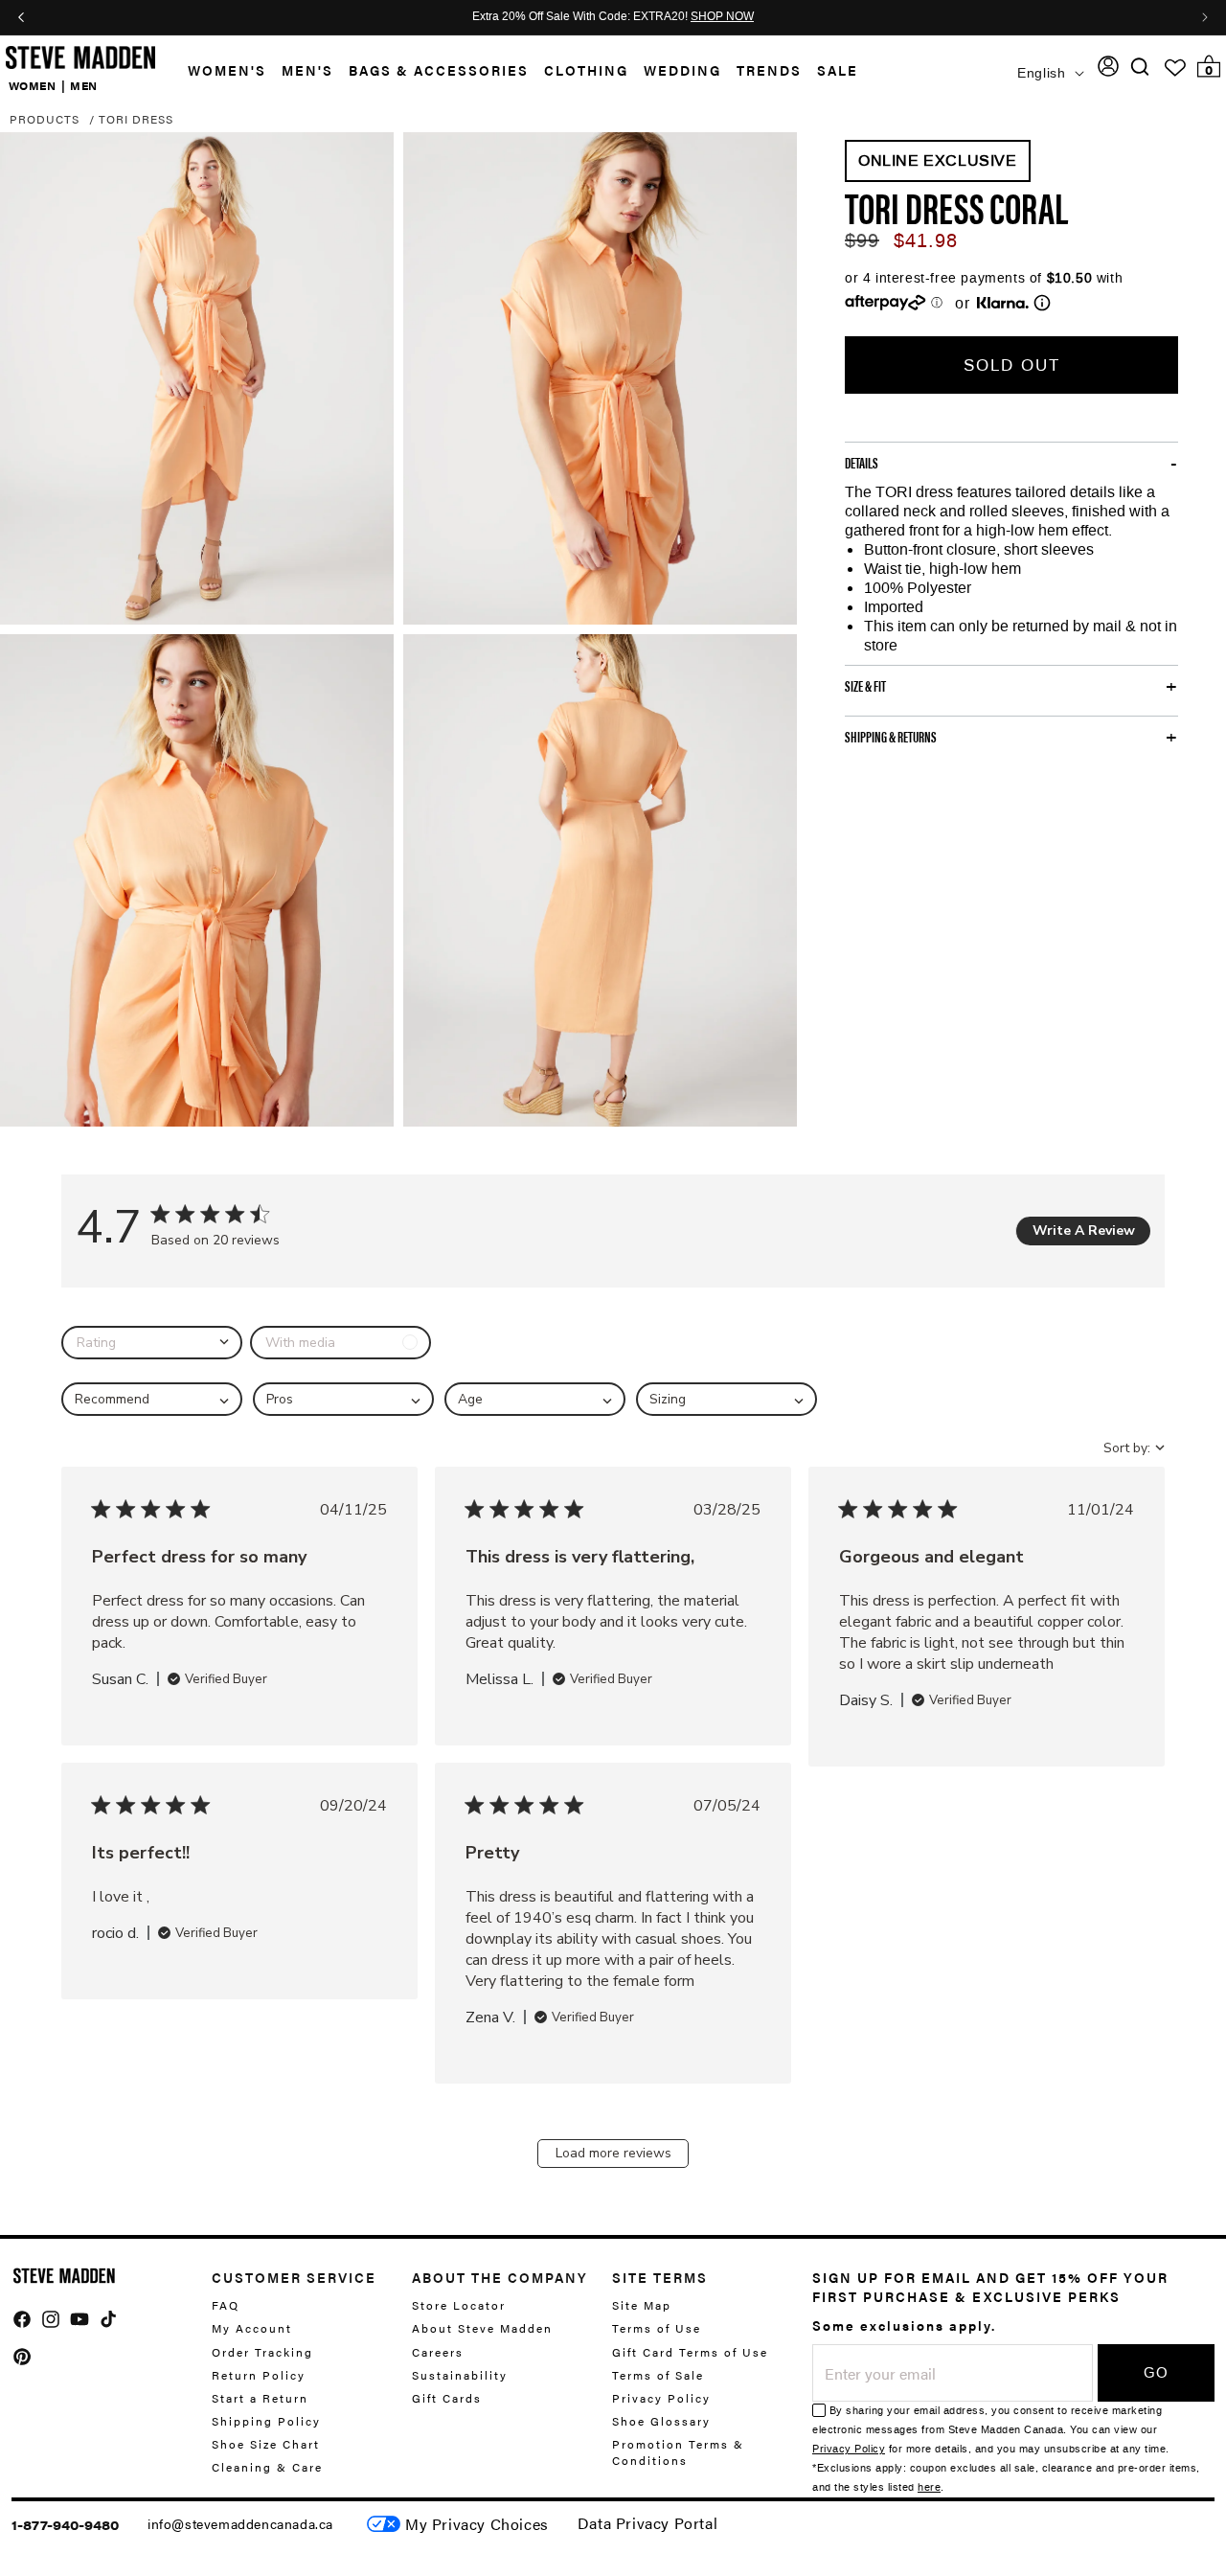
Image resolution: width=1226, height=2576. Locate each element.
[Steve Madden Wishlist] (1175, 68)
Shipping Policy (266, 2420)
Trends (769, 70)
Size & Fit (865, 686)
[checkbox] (341, 1343)
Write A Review (1084, 1231)
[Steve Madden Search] (1140, 67)
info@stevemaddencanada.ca (240, 2523)
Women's (227, 70)
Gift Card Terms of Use (690, 2351)
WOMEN (33, 84)
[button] (219, 70)
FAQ (226, 2305)
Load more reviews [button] (613, 2153)
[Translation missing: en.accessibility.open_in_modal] (197, 378)
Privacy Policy (661, 2397)
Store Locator (459, 2305)
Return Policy (259, 2374)
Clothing (586, 70)
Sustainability (460, 2374)
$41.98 (926, 240)
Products (45, 119)
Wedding (682, 70)
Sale (838, 70)
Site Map (642, 2305)
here (929, 2487)
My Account (252, 2328)
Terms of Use (657, 2328)
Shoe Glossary (661, 2420)
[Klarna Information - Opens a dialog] (1003, 303)
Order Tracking (262, 2351)
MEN (84, 84)
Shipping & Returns (891, 737)
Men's (307, 70)
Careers (438, 2351)
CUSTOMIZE (477, 2524)
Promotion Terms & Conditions (678, 2451)
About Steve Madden (482, 2328)
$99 (862, 240)
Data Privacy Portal (647, 2523)
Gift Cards (447, 2397)
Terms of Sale (658, 2374)
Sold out (1012, 365)
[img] (1140, 67)
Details (862, 463)
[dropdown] (152, 1343)
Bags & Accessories (439, 70)
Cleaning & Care (267, 2467)
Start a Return (260, 2397)
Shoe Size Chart (266, 2443)
